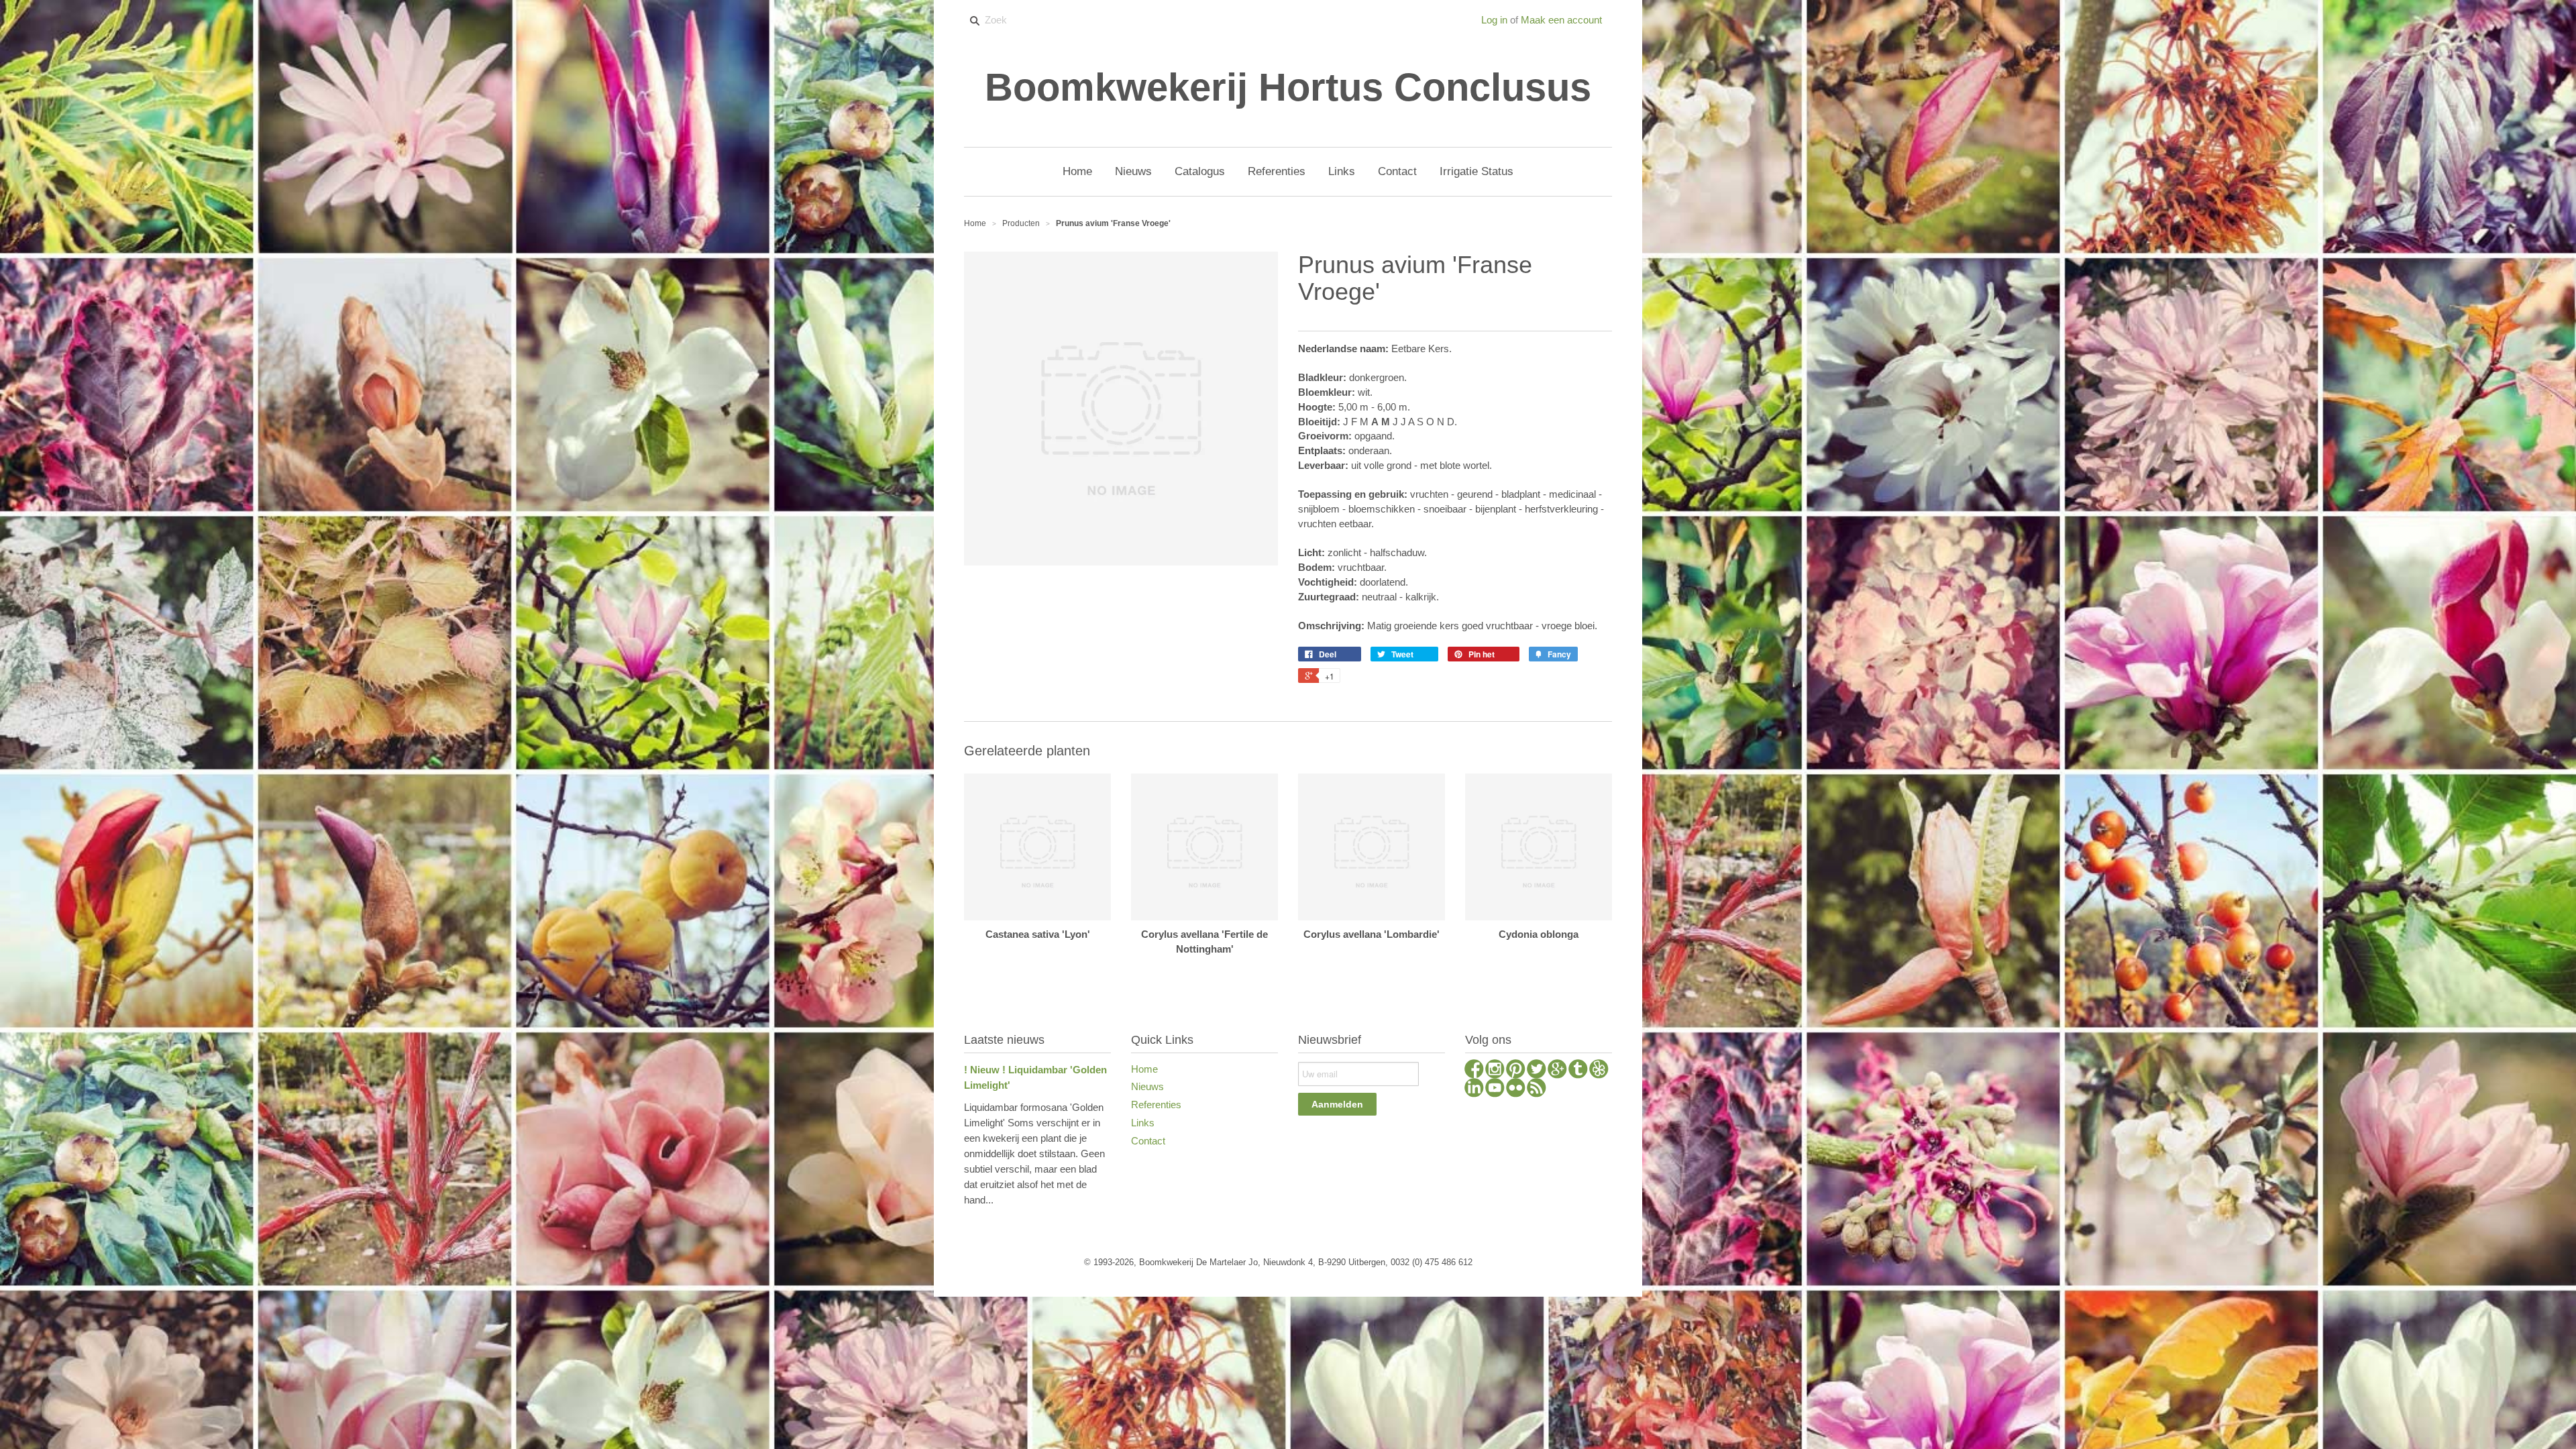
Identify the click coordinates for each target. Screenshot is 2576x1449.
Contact (1148, 1141)
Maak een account (1561, 20)
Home (1144, 1069)
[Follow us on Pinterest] (1516, 1071)
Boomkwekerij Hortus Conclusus (1288, 87)
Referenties (1156, 1105)
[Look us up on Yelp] (1599, 1071)
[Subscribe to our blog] (1537, 1089)
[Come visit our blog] (1578, 1071)
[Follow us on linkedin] (1474, 1089)
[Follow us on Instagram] (1495, 1071)
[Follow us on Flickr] (1516, 1089)
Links (1143, 1123)
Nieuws (1147, 1086)
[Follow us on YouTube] (1495, 1089)
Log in (1494, 20)
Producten (1021, 223)
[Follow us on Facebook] (1474, 1071)
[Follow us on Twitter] (1537, 1071)
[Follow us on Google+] (1557, 1071)
